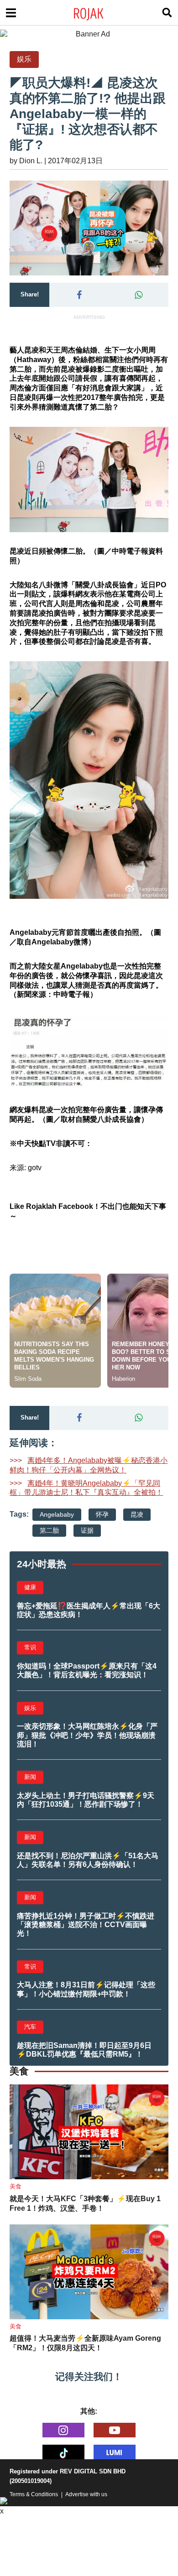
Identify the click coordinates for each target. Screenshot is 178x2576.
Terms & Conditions (34, 2494)
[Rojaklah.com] (100, 13)
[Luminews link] (115, 2452)
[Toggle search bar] (167, 13)
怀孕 (102, 1514)
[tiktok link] (63, 2452)
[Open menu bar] (11, 13)
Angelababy (57, 1514)
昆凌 (137, 1514)
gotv (35, 1168)
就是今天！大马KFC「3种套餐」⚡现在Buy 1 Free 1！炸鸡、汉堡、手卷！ (85, 2203)
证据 (87, 1530)
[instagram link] (63, 2430)
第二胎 (49, 1530)
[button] (79, 295)
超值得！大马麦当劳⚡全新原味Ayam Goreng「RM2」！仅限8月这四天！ (85, 2343)
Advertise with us (86, 2494)
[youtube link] (115, 2430)
